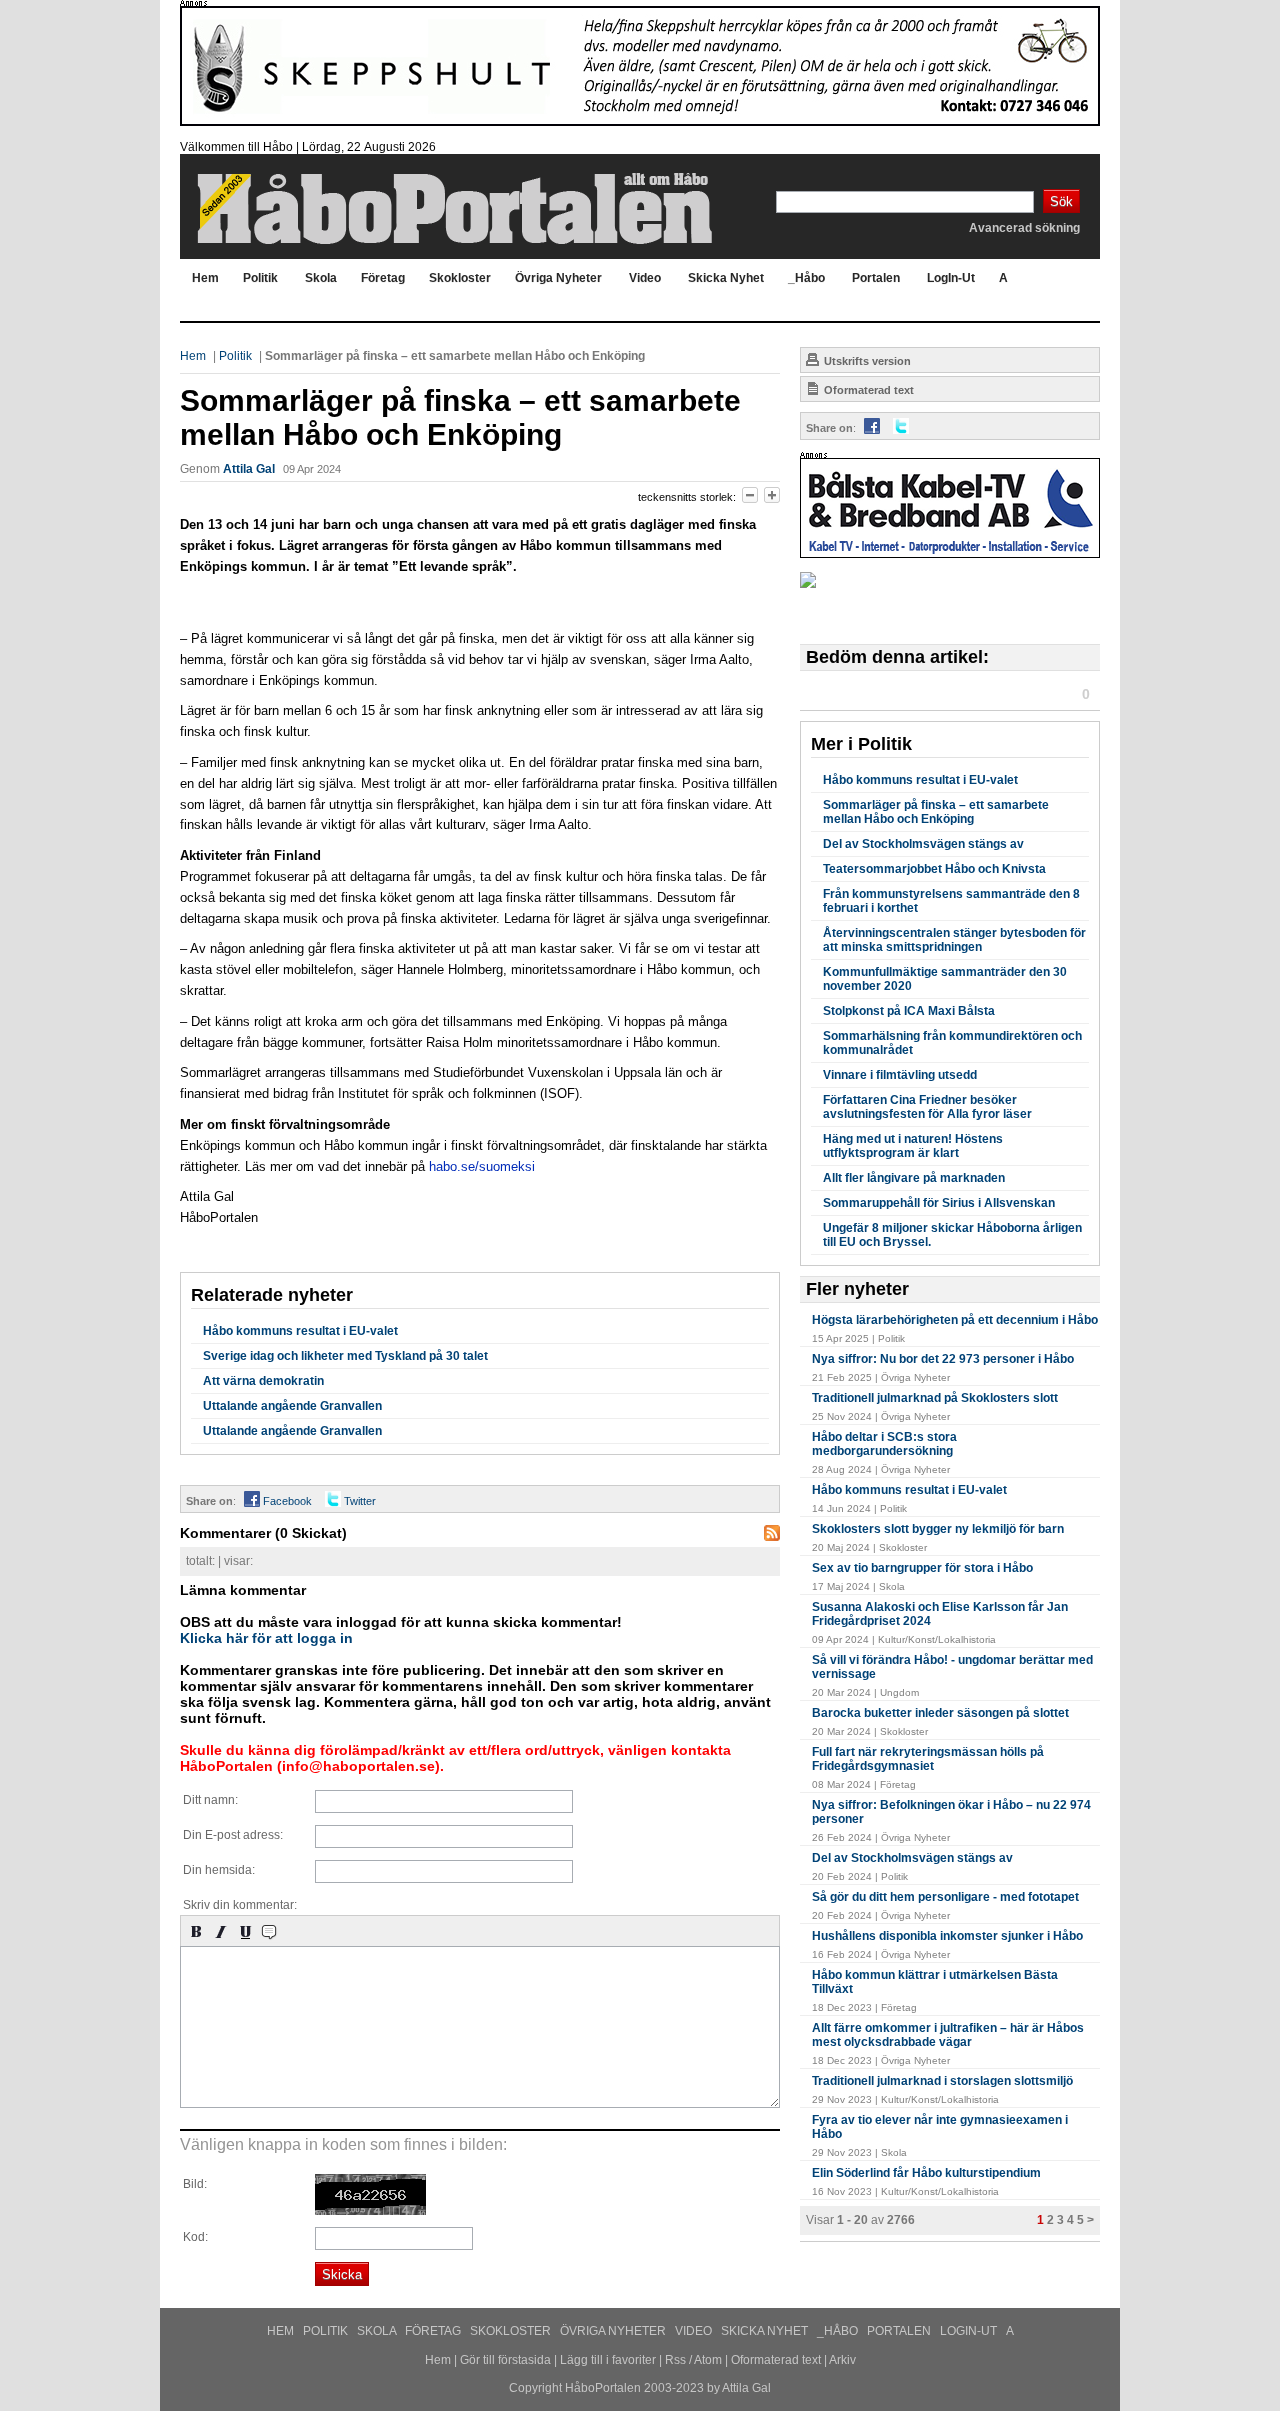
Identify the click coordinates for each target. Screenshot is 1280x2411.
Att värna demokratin (263, 1381)
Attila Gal (249, 469)
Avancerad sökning (1024, 228)
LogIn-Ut (970, 2331)
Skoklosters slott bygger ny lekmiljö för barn (938, 1529)
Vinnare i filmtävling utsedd (900, 1075)
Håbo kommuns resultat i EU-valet (300, 1331)
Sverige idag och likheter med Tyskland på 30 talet (345, 1356)
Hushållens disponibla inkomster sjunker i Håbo (947, 1936)
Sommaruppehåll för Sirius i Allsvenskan (939, 1203)
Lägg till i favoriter (608, 2360)
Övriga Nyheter (614, 2331)
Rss (675, 2360)
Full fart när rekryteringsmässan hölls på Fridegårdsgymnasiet (928, 1759)
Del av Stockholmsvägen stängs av (923, 844)
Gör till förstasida (505, 2360)
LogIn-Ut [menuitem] (951, 278)
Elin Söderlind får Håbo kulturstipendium (926, 2173)
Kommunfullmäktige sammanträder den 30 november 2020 (945, 979)
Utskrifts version (866, 361)
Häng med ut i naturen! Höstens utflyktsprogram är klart (913, 1146)
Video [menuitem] (645, 278)
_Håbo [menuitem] (806, 278)
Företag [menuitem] (383, 278)
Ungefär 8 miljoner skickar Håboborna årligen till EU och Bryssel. (952, 1235)
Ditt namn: (210, 1800)
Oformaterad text (867, 390)
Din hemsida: (219, 1870)
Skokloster (512, 2331)
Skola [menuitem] (321, 278)
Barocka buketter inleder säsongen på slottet (940, 1713)
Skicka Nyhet (766, 2331)
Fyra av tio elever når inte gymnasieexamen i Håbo (940, 2127)
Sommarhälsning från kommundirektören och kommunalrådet (952, 1043)
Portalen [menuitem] (876, 278)
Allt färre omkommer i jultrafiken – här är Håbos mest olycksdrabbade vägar (948, 2035)
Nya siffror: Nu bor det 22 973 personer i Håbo (943, 1359)
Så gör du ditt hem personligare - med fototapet (945, 1897)
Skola (378, 2331)
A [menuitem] (1003, 278)
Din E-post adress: (233, 1835)
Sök (1061, 201)
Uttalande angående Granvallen (292, 1406)
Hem (193, 356)
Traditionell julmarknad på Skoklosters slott (935, 1398)
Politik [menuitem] (260, 278)
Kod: (195, 2237)
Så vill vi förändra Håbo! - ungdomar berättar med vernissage (952, 1667)
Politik (235, 356)
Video (695, 2331)
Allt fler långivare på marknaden (914, 1178)
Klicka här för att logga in (266, 1638)
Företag (434, 2331)
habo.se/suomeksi (482, 1166)
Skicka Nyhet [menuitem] (726, 278)
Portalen (900, 2331)
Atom (708, 2360)
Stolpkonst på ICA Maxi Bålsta (909, 1011)
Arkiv (842, 2360)
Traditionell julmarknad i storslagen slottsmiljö (942, 2081)
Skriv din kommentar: (240, 1905)
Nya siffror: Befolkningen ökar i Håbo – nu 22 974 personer (951, 1812)
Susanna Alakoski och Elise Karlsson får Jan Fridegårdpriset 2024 (940, 1614)
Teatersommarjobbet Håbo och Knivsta (934, 869)
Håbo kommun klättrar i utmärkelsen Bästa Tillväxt (935, 1982)
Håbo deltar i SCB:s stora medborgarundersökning (884, 1444)
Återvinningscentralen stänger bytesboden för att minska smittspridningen (954, 940)
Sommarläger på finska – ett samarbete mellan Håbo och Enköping (936, 812)
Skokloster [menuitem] (460, 278)
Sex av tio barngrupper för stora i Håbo (922, 1568)
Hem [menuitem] (205, 278)
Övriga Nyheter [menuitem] (558, 278)
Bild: (195, 2184)
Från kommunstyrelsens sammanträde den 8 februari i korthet (951, 901)
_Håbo (839, 2331)
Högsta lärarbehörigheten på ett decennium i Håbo (955, 1320)
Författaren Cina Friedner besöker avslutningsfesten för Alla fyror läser (927, 1107)
